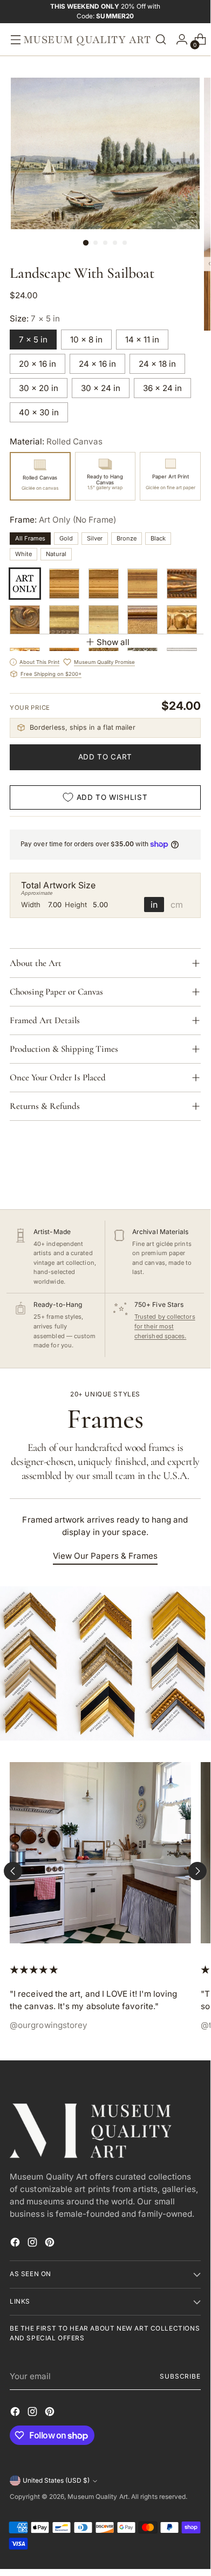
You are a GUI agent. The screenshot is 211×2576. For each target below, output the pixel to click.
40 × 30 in (39, 412)
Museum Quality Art (97, 2497)
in (154, 905)
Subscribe (180, 2376)
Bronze (127, 538)
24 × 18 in (157, 364)
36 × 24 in (162, 388)
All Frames (30, 538)
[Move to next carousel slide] (198, 1871)
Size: (35, 318)
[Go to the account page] (179, 40)
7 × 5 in (33, 340)
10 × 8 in (86, 340)
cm (177, 905)
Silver (95, 538)
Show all (113, 642)
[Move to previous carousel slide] (13, 1871)
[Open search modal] (161, 40)
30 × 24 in (101, 388)
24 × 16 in (97, 364)
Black (158, 538)
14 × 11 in (142, 340)
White (23, 554)
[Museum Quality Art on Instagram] (33, 2244)
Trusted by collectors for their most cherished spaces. (165, 1326)
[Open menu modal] (13, 40)
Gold (66, 538)
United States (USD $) (56, 2481)
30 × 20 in (39, 388)
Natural (56, 554)
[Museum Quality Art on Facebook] (16, 2244)
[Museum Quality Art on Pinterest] (51, 2244)
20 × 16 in (38, 364)
